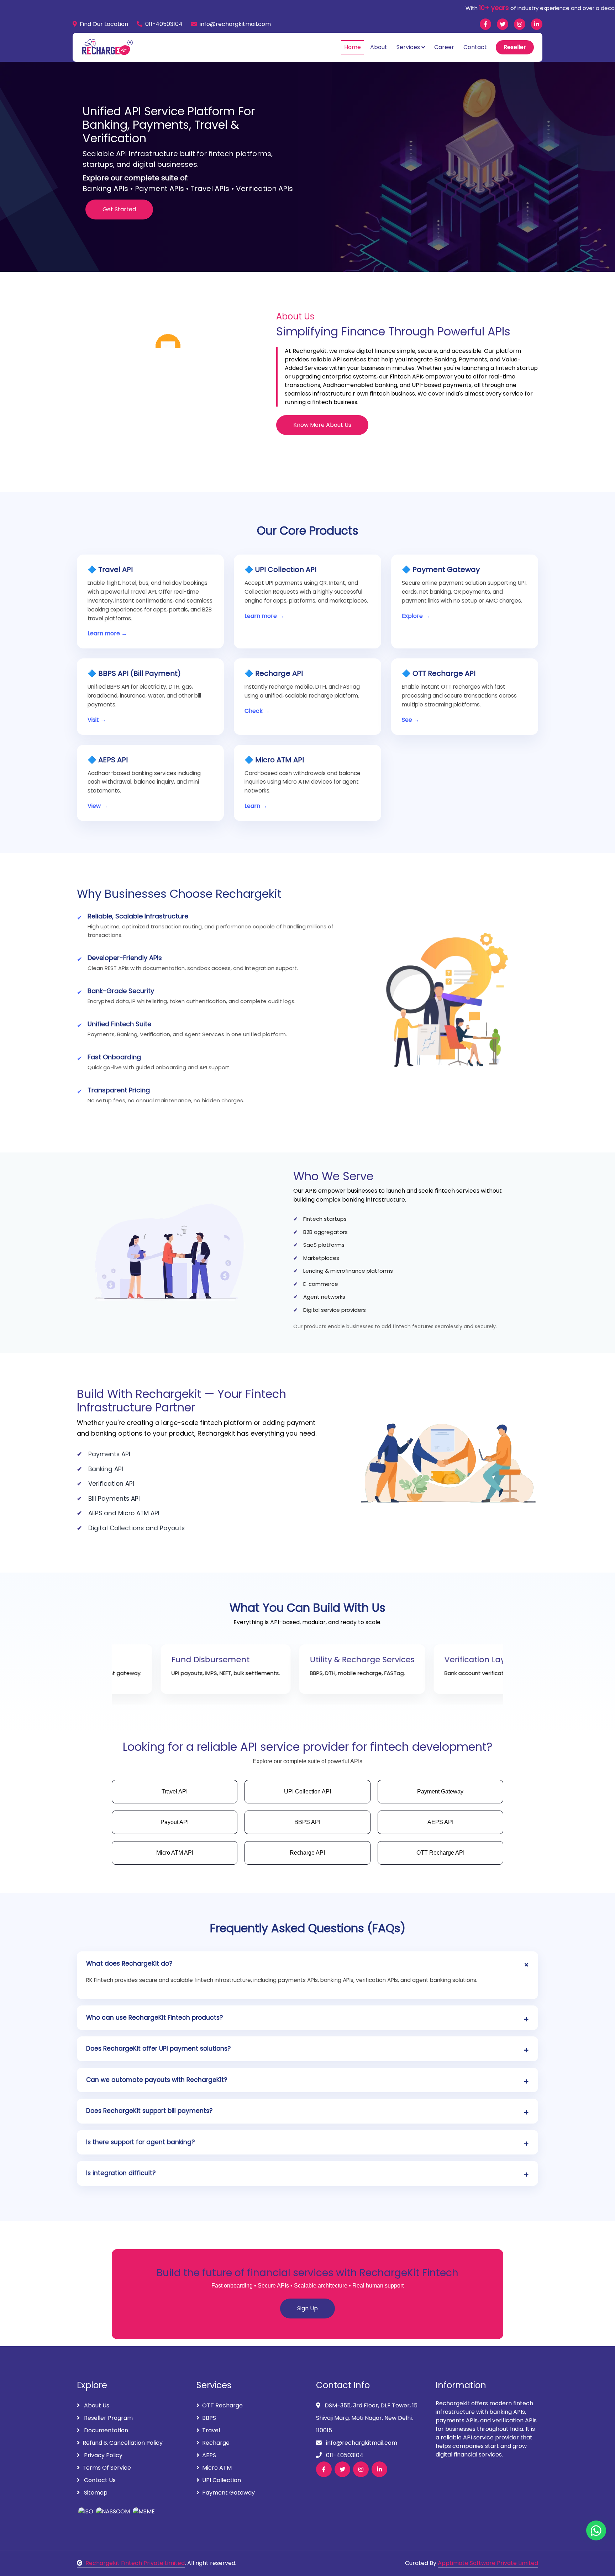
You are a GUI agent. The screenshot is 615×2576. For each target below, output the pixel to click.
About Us (96, 2405)
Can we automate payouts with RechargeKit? (157, 2080)
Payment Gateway (228, 2493)
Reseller (515, 47)
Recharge (216, 2443)
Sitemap (95, 2493)
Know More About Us (322, 425)
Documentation (105, 2430)
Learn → (256, 806)
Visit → (97, 720)
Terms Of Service (107, 2468)
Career (444, 47)
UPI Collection (222, 2480)
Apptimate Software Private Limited (488, 2563)
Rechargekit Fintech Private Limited (135, 2563)
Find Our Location (104, 24)
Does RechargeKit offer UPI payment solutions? (158, 2048)
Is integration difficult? (121, 2173)
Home (353, 47)
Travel (211, 2430)
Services (408, 47)
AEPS (209, 2455)
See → (411, 720)
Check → (257, 711)
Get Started (119, 209)
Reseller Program (108, 2418)
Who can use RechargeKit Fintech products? (154, 2018)
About (379, 47)
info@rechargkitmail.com (235, 24)
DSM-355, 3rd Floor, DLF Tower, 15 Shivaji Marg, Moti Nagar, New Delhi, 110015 (367, 2418)
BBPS (209, 2418)
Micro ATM (217, 2468)
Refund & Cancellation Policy (123, 2443)
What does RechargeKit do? (129, 1963)
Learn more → (107, 633)
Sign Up (307, 2308)
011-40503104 (164, 24)
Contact (475, 47)
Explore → (416, 616)
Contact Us (99, 2480)
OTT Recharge (222, 2405)
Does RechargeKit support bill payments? (149, 2111)
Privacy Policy (102, 2455)
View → (98, 806)
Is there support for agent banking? (140, 2142)
